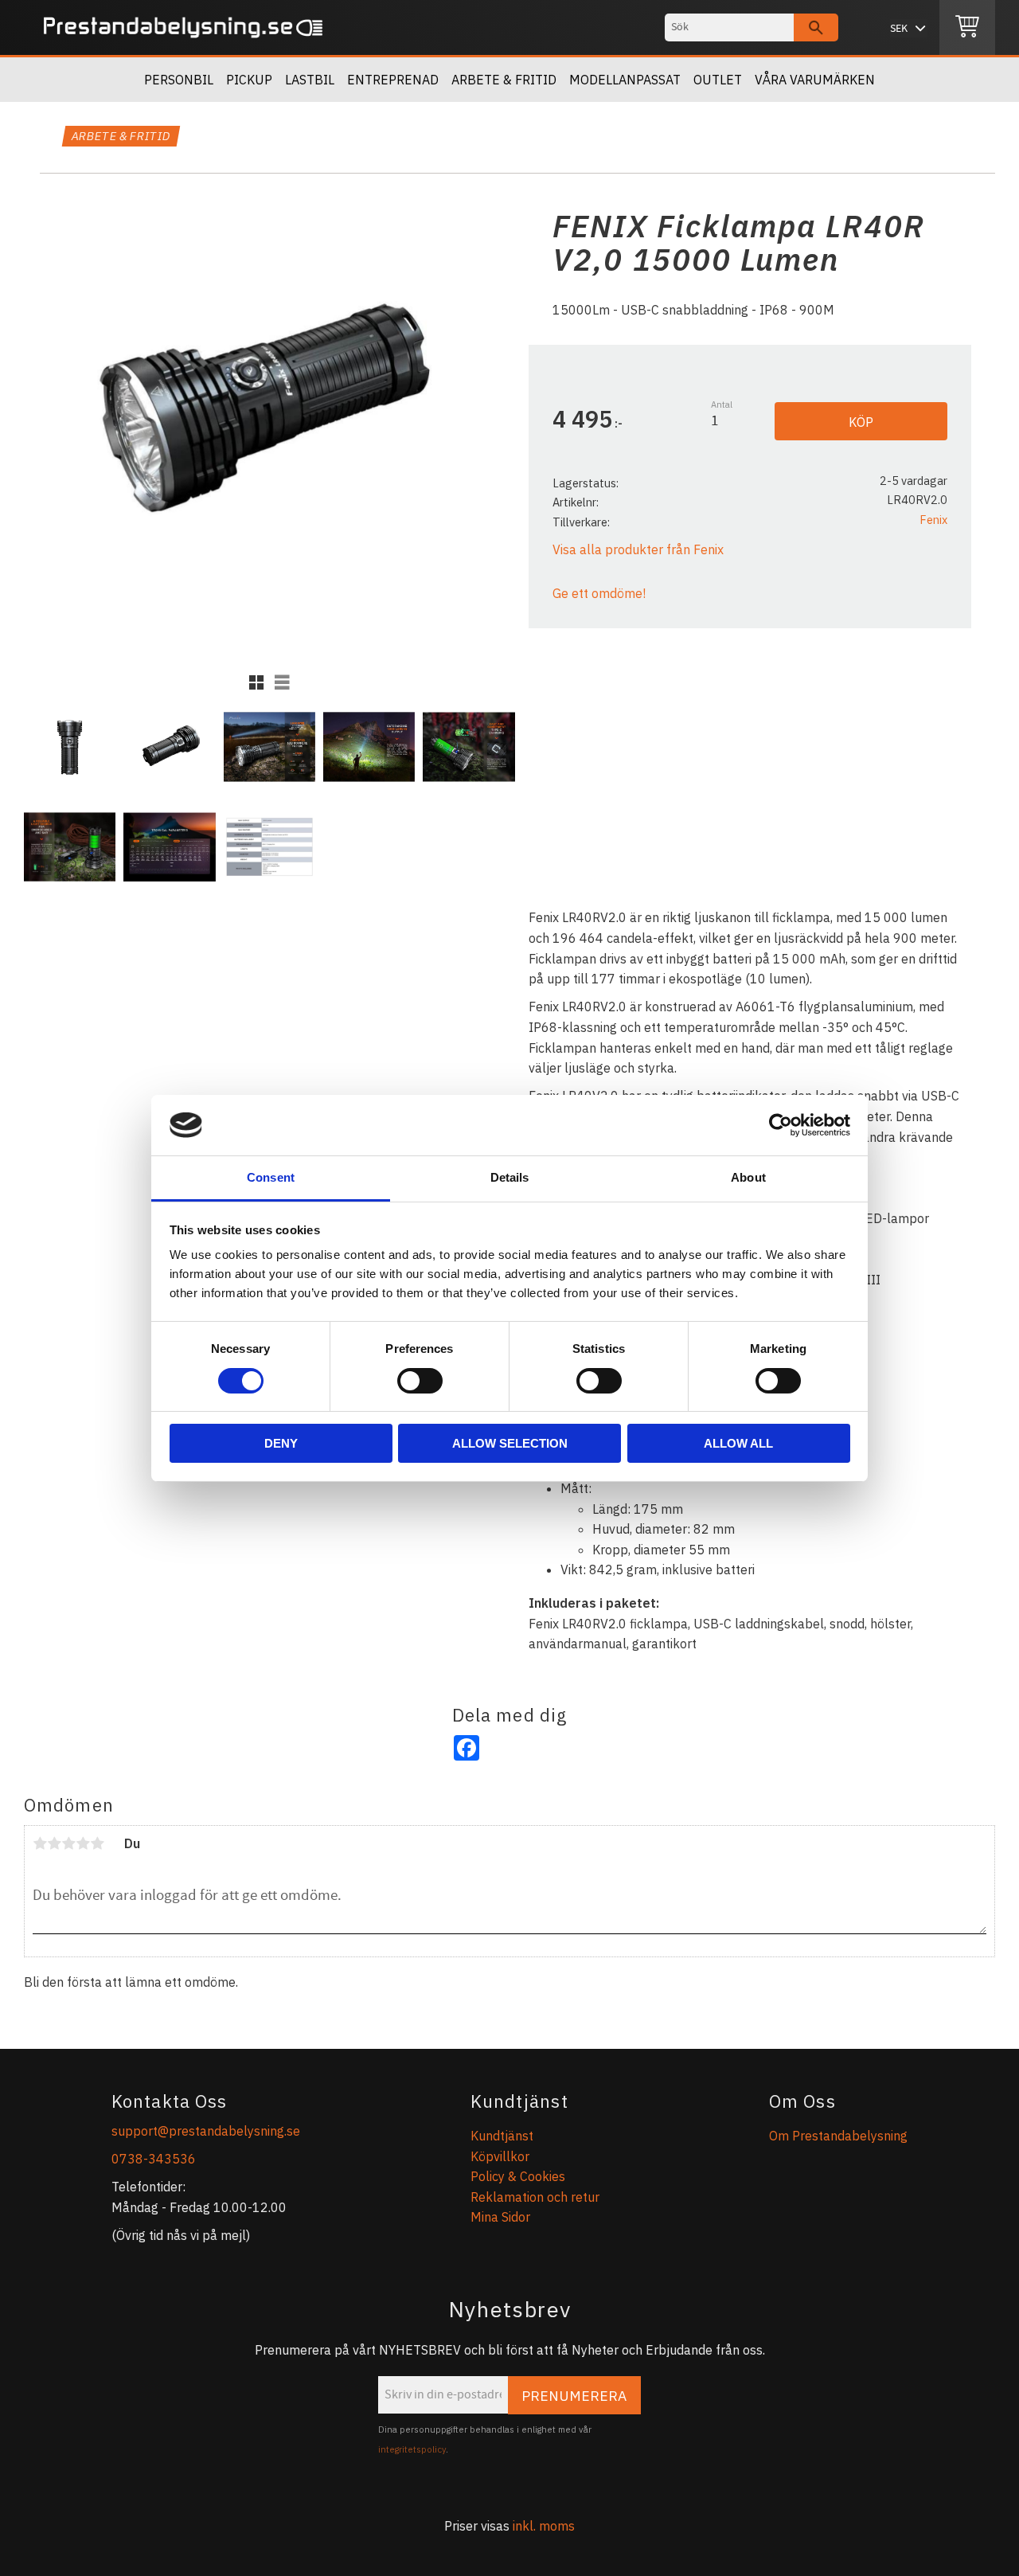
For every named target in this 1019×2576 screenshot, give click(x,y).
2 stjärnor (54, 1843)
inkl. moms (544, 2526)
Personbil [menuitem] (179, 80)
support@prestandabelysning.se (206, 2131)
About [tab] (748, 1177)
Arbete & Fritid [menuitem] (504, 80)
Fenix (933, 520)
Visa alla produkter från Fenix (638, 549)
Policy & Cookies (518, 2176)
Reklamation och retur (535, 2197)
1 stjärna (40, 1843)
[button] (256, 682)
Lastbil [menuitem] (310, 80)
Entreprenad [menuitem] (393, 80)
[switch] (420, 1381)
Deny (281, 1443)
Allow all (738, 1443)
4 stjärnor (83, 1843)
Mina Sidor (500, 2217)
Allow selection (510, 1443)
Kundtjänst (502, 2136)
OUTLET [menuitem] (718, 80)
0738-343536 (154, 2159)
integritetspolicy (412, 2449)
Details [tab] (510, 1177)
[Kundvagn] (967, 28)
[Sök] (816, 27)
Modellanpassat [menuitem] (625, 80)
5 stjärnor (97, 1843)
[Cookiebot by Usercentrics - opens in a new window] (781, 1125)
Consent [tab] (271, 1177)
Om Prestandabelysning (838, 2136)
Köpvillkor (500, 2156)
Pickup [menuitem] (249, 80)
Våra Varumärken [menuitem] (815, 80)
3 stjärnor (68, 1843)
